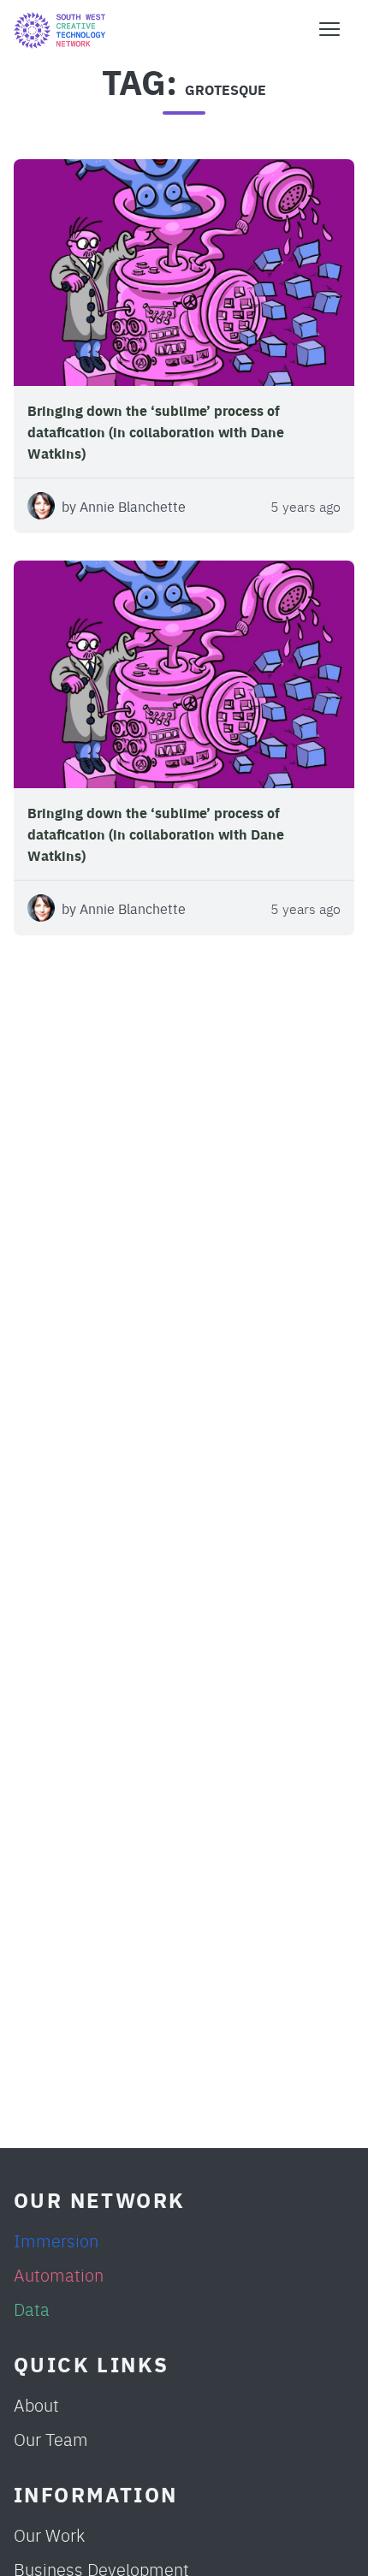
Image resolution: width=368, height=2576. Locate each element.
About (36, 2404)
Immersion (56, 2240)
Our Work (49, 2534)
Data (32, 2309)
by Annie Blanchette (124, 506)
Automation (59, 2274)
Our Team (51, 2439)
